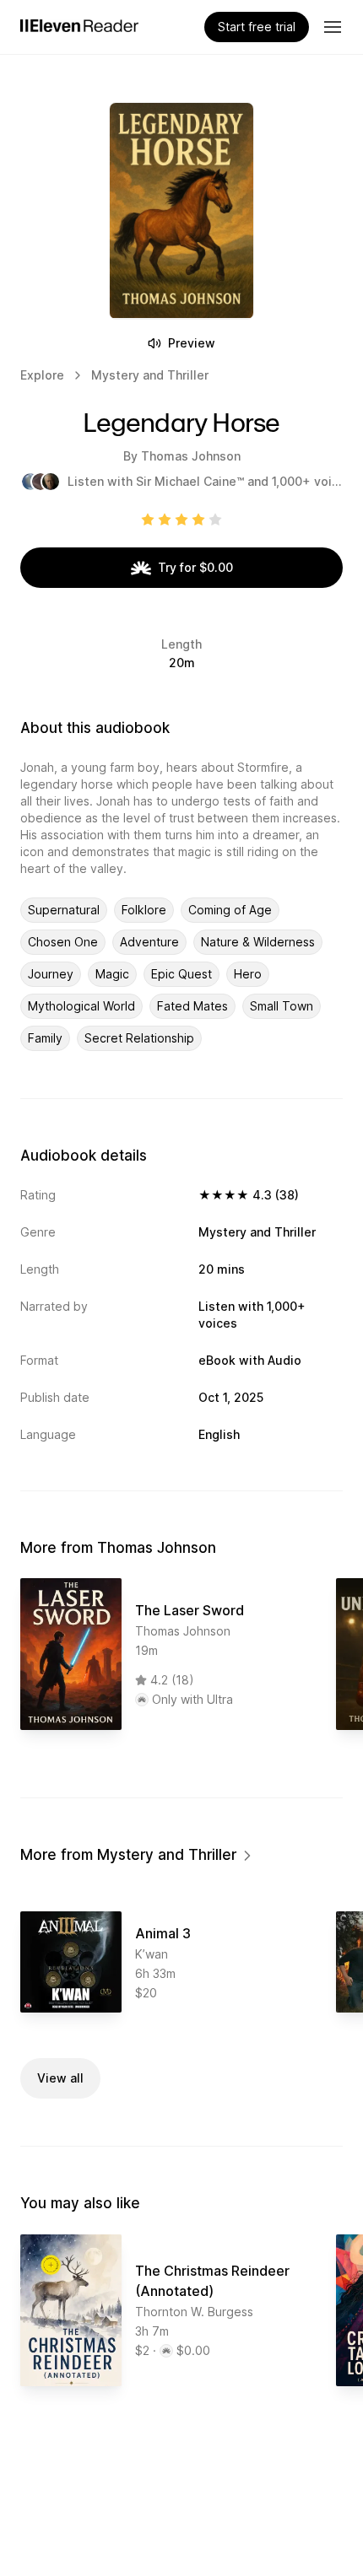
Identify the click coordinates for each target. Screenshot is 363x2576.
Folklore (144, 910)
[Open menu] (333, 27)
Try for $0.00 (195, 567)
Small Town (282, 1006)
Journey (51, 974)
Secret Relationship (139, 1038)
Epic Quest (181, 974)
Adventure (149, 942)
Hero (248, 974)
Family (45, 1038)
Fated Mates (192, 1006)
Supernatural (64, 910)
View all (60, 2078)
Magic (112, 974)
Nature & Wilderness (258, 942)
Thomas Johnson (191, 456)
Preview (192, 343)
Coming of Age (230, 910)
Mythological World (81, 1006)
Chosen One (63, 942)
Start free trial (257, 27)
